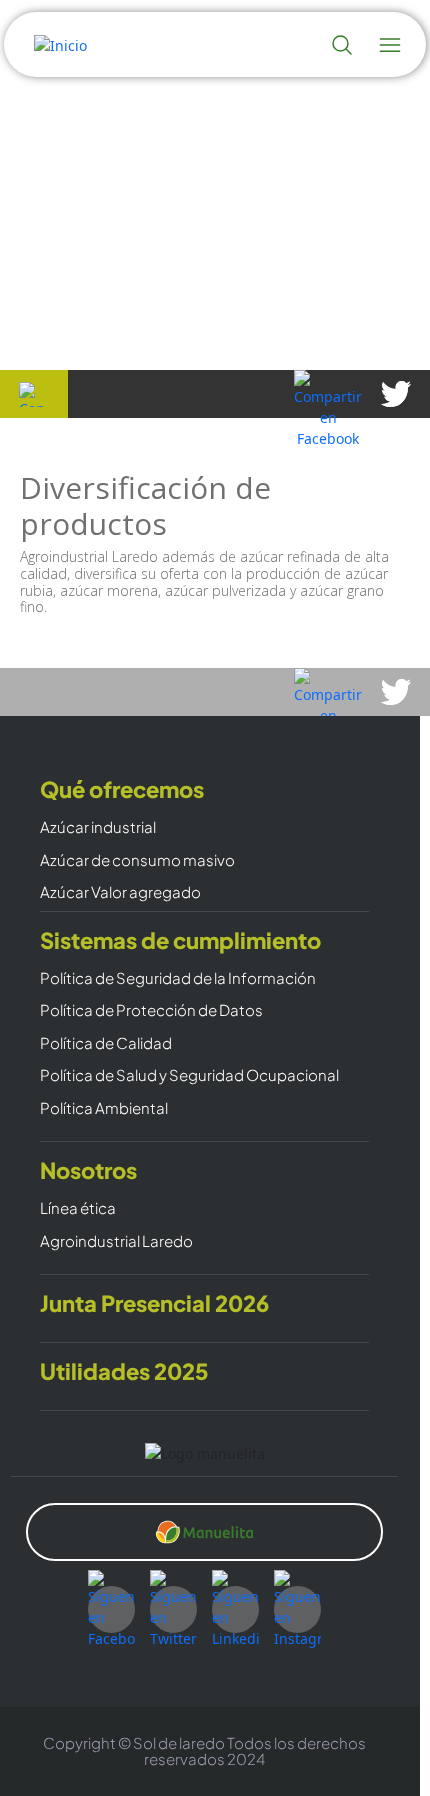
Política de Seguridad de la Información (178, 978)
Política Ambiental (104, 1108)
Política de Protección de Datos (151, 1010)
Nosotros (88, 1170)
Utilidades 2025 (124, 1371)
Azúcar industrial (98, 827)
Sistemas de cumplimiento (180, 940)
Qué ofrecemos (122, 789)
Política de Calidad (106, 1043)
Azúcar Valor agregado (120, 892)
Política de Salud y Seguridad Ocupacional (189, 1075)
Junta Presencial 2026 (154, 1303)
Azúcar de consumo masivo (137, 860)
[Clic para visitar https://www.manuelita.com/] (204, 1532)
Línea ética (78, 1208)
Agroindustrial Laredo (116, 1241)
